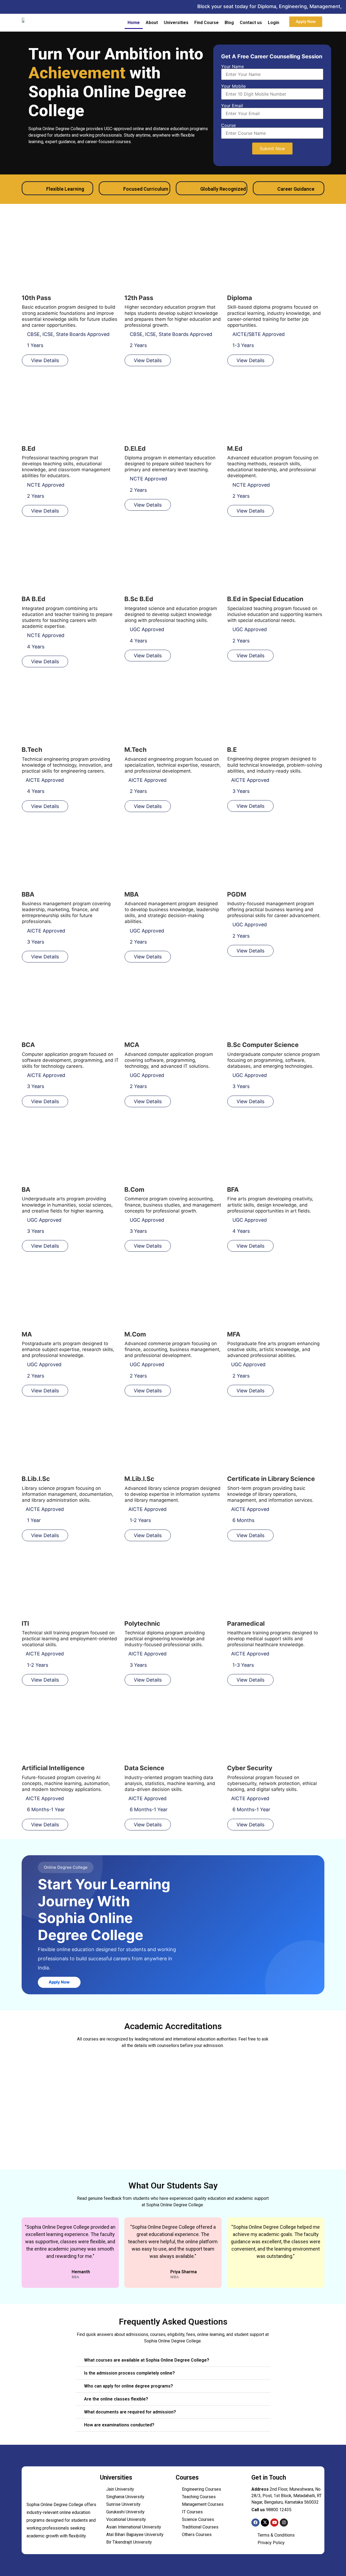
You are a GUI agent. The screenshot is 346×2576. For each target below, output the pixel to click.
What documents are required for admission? (130, 2412)
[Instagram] (284, 2523)
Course (228, 126)
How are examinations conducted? (119, 2425)
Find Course (207, 23)
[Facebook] (255, 2523)
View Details (45, 360)
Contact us (251, 23)
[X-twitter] (265, 2523)
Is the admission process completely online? (129, 2373)
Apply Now (59, 1982)
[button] (173, 2360)
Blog (229, 23)
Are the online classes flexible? (116, 2399)
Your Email (232, 106)
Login (274, 23)
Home (134, 23)
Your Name (232, 67)
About (152, 23)
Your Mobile (233, 86)
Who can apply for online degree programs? (129, 2386)
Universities (176, 23)
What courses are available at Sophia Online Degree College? (147, 2360)
